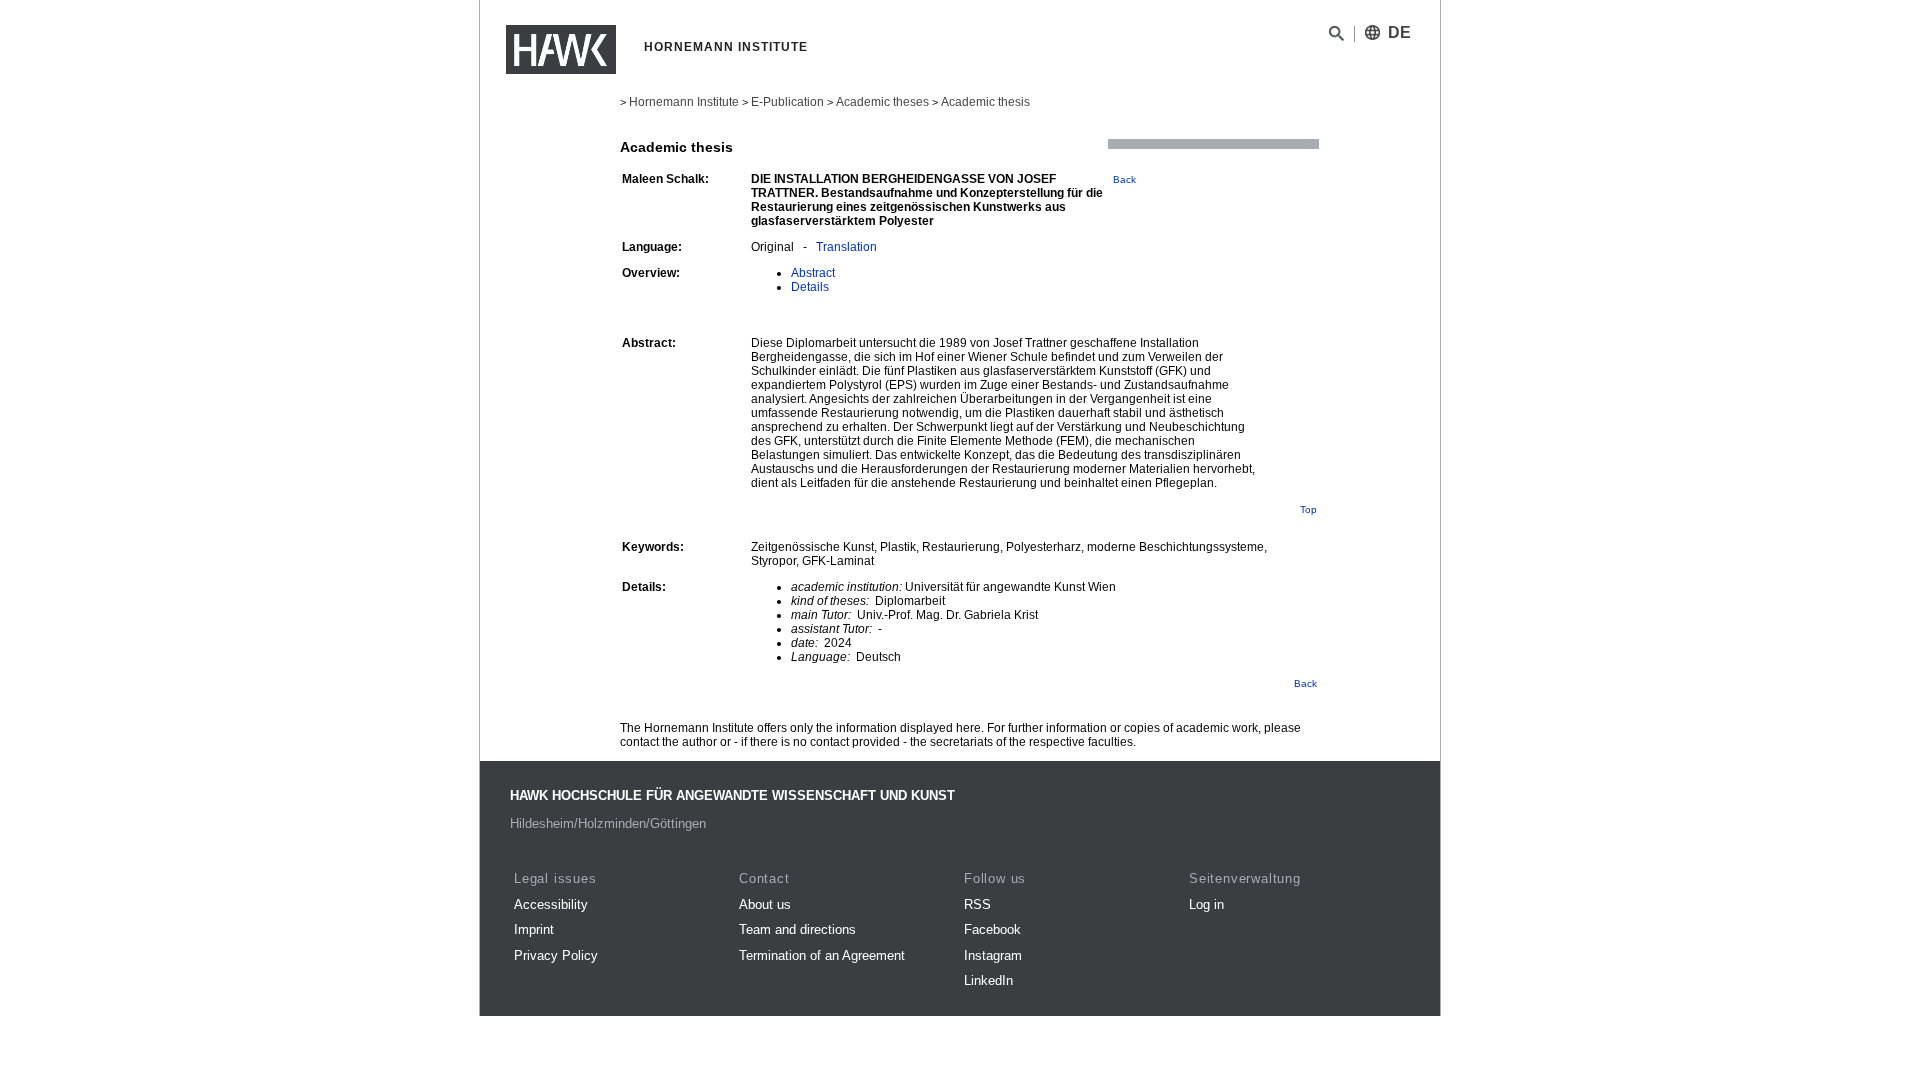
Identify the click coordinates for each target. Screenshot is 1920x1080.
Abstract (813, 273)
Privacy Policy (556, 955)
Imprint (534, 929)
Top (1308, 509)
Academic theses (882, 102)
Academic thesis (985, 102)
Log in (1206, 904)
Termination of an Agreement (822, 955)
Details (810, 287)
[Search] (1336, 37)
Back (1124, 179)
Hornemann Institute (684, 102)
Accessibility (551, 904)
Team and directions (797, 929)
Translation (846, 247)
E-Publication (787, 102)
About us (765, 904)
